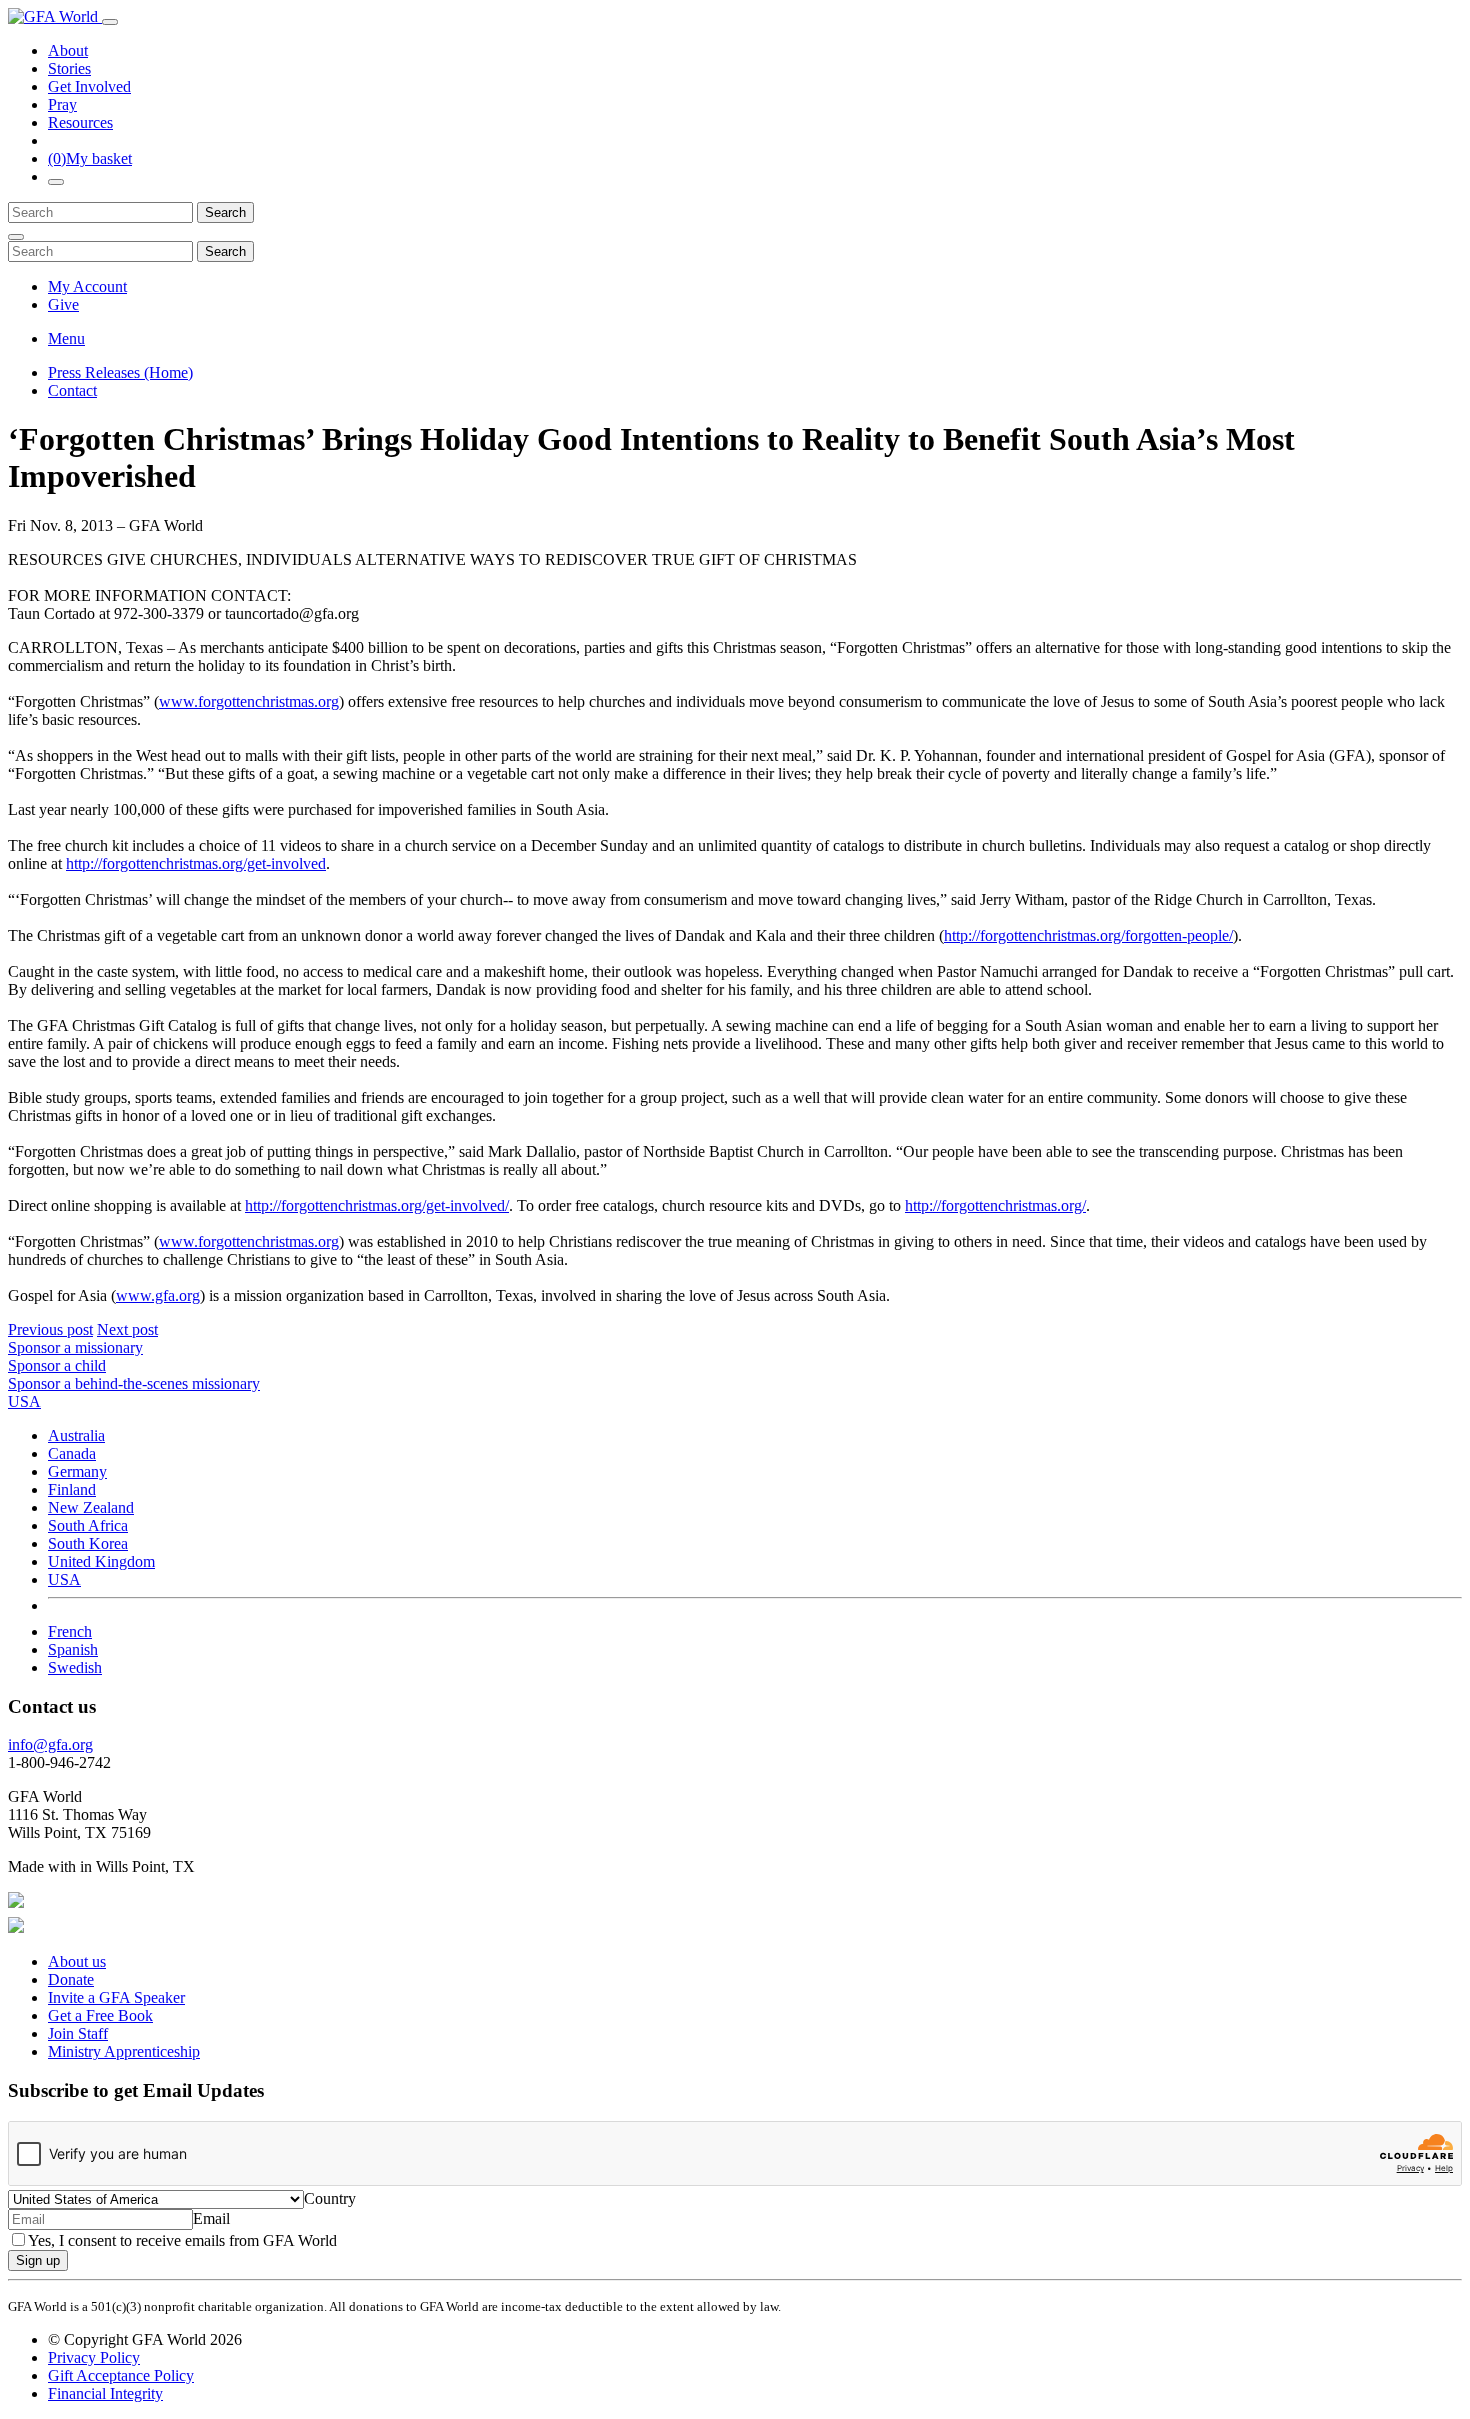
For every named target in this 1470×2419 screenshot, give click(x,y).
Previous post (50, 1329)
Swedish (75, 1667)
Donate (71, 1979)
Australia (76, 1435)
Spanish (73, 1649)
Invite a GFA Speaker (116, 1997)
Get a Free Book (100, 2015)
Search (225, 212)
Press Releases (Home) (120, 372)
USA (64, 1579)
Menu (66, 338)
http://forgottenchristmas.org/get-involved (196, 863)
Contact (72, 390)
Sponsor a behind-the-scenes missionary (134, 1383)
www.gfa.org (158, 1295)
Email (211, 2218)
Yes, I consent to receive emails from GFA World (182, 2240)
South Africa (88, 1525)
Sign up (38, 2260)
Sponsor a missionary (75, 1347)
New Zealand (91, 1507)
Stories (69, 68)
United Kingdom (101, 1561)
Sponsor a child (57, 1365)
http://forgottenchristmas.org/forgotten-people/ (1088, 935)
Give (63, 304)
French (70, 1631)
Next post (127, 1329)
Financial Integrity (105, 2393)
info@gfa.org (50, 1744)
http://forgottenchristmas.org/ (995, 1205)
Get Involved (89, 86)
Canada (72, 1453)
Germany (77, 1471)
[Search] (56, 182)
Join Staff (78, 2033)
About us (77, 1961)
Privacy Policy (94, 2357)
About (68, 50)
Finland (72, 1489)
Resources (80, 122)
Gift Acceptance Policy (121, 2375)
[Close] (16, 237)
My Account (87, 286)
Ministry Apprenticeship (124, 2051)
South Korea (88, 1543)
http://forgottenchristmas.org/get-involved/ (377, 1205)
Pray (62, 104)
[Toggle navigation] (110, 22)
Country (330, 2198)
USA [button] (24, 1401)
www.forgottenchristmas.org (249, 701)
